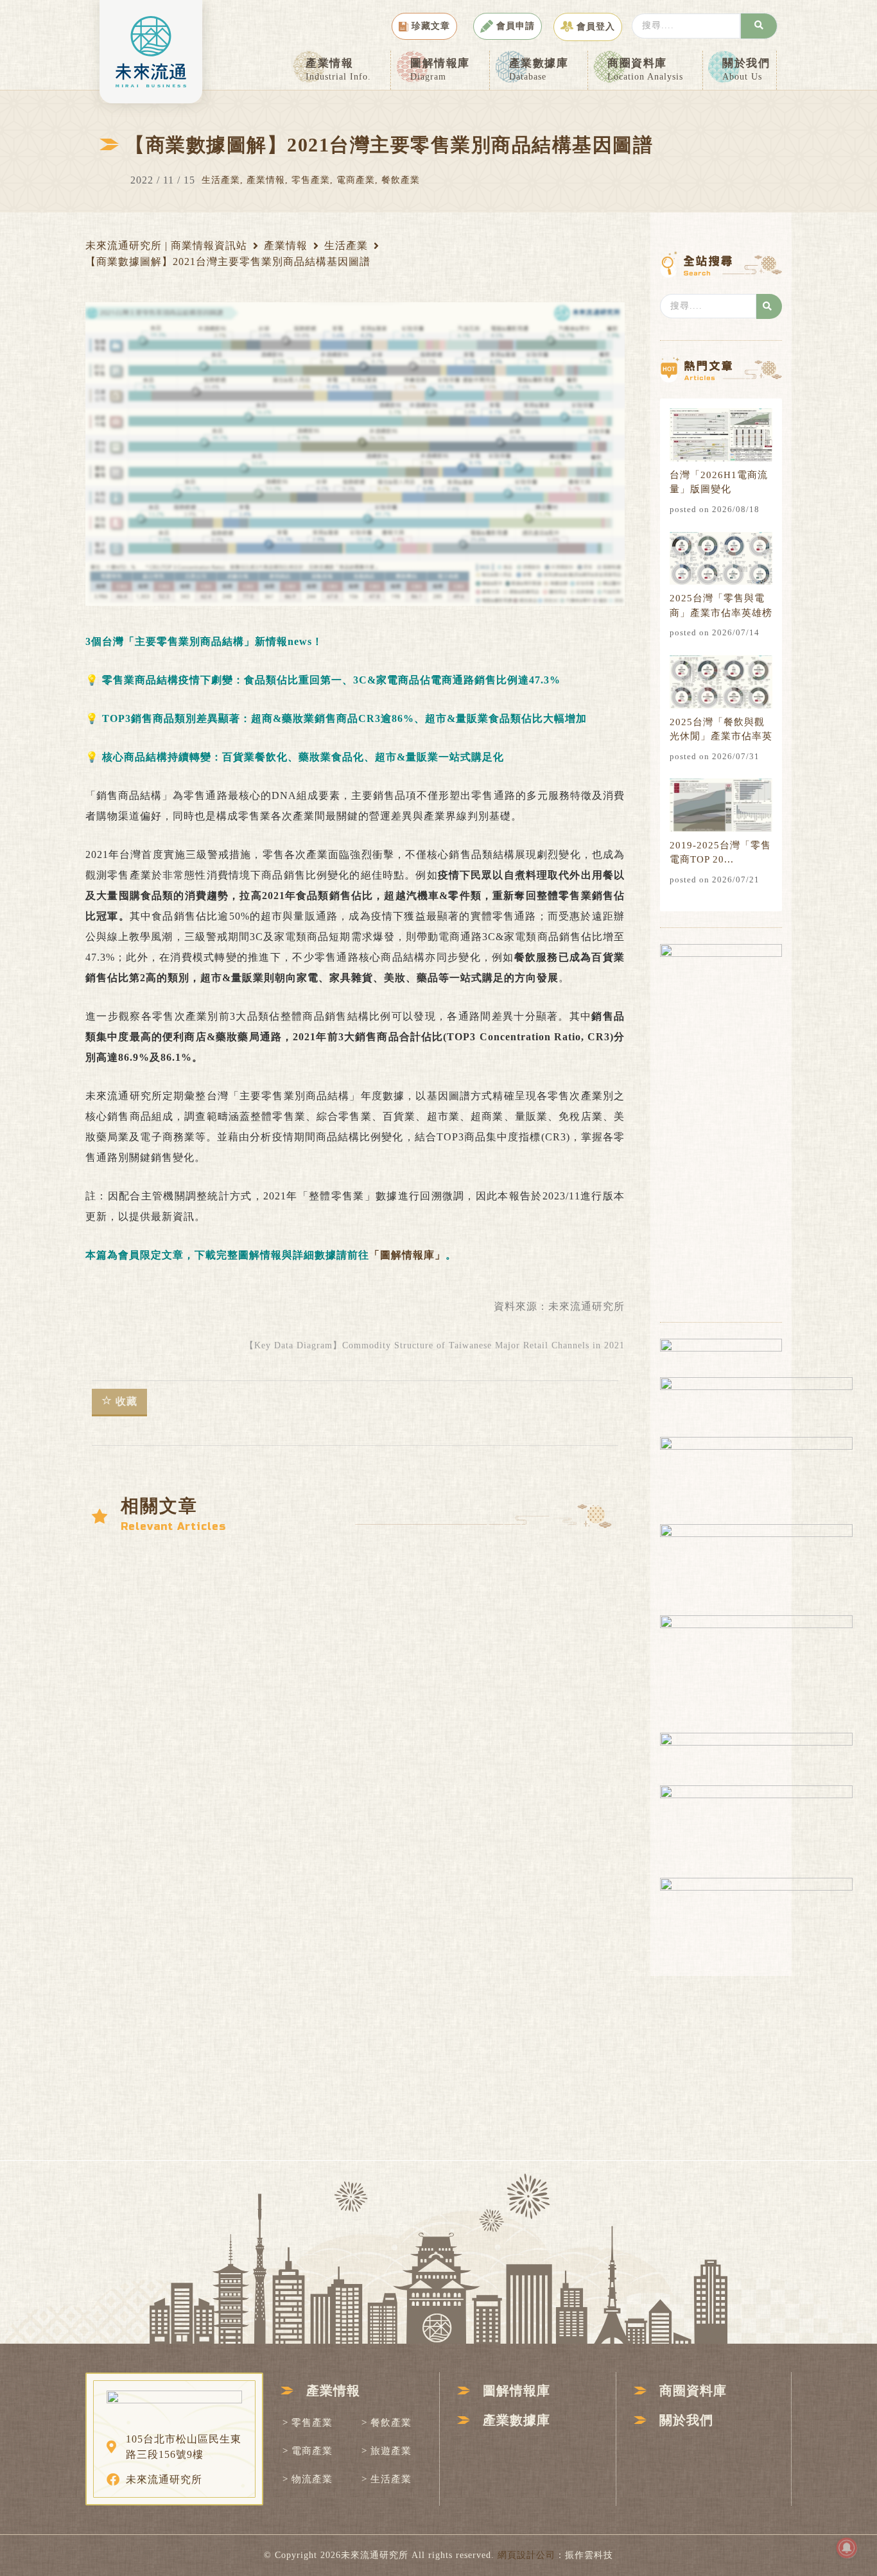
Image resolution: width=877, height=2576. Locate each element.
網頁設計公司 (526, 2555)
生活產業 (221, 180)
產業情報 (338, 69)
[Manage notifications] (847, 2548)
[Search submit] (759, 26)
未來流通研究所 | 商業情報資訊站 (166, 245)
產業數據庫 (539, 69)
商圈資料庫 (645, 69)
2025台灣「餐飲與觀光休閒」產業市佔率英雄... (721, 730)
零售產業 (311, 180)
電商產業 (356, 180)
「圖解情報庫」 (407, 1255)
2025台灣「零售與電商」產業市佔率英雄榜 (721, 605)
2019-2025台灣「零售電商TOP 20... (720, 853)
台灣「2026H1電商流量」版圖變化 (719, 482)
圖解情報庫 (440, 69)
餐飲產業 (401, 180)
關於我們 (746, 69)
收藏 (126, 1401)
